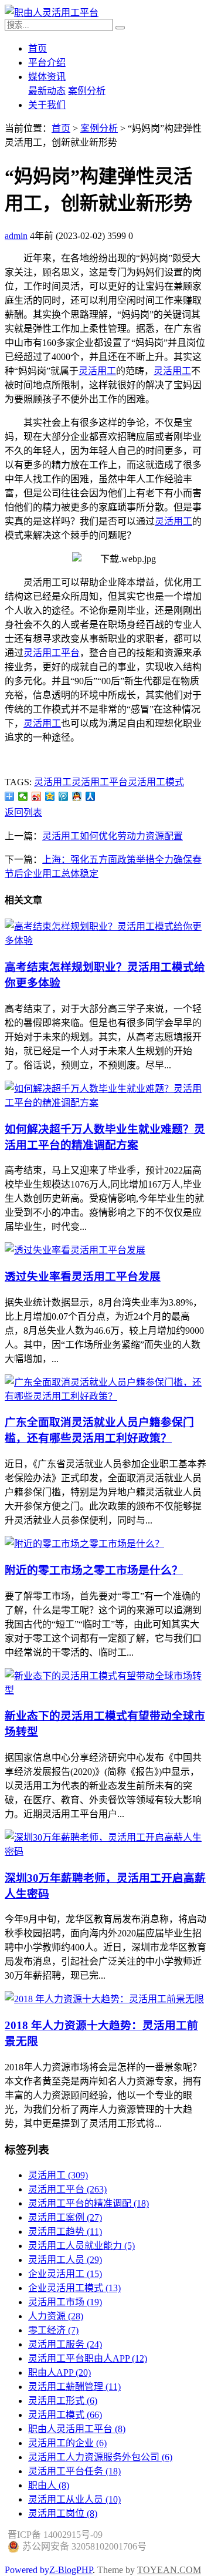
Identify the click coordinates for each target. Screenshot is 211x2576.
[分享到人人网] (91, 796)
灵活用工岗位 (63, 2513)
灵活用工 (97, 371)
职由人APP (59, 2372)
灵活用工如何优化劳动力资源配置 (113, 836)
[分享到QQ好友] (77, 796)
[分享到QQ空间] (50, 796)
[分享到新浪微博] (37, 796)
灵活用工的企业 (67, 2443)
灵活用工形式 (63, 2401)
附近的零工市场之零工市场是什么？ (94, 1570)
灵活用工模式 (156, 782)
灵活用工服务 (65, 2344)
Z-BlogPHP (71, 2570)
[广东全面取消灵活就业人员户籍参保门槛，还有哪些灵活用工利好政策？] (105, 1396)
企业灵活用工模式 (74, 2288)
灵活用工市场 (65, 2302)
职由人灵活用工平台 (77, 2429)
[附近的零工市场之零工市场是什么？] (84, 1544)
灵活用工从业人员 (74, 2499)
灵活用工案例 (65, 2217)
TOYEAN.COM (169, 2570)
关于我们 (47, 105)
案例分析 (87, 91)
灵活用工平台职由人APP (88, 2358)
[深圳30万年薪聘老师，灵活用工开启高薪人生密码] (105, 1852)
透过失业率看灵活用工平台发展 (83, 1277)
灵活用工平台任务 (74, 2471)
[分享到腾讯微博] (64, 796)
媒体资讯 (47, 77)
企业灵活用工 (65, 2274)
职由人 (49, 2485)
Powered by (27, 2558)
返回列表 (23, 813)
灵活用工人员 (65, 2260)
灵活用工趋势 (65, 2232)
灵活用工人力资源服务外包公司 (100, 2457)
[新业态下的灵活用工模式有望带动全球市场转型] (105, 1690)
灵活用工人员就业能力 (81, 2246)
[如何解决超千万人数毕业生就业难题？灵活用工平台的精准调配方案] (105, 1103)
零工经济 (53, 2330)
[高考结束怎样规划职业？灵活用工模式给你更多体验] (105, 941)
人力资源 (56, 2316)
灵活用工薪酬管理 (74, 2387)
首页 (38, 48)
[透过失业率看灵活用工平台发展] (75, 1250)
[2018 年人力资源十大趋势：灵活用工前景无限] (104, 1999)
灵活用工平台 (52, 653)
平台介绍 (47, 63)
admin (16, 236)
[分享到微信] (23, 796)
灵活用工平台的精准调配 (89, 2203)
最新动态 (47, 91)
